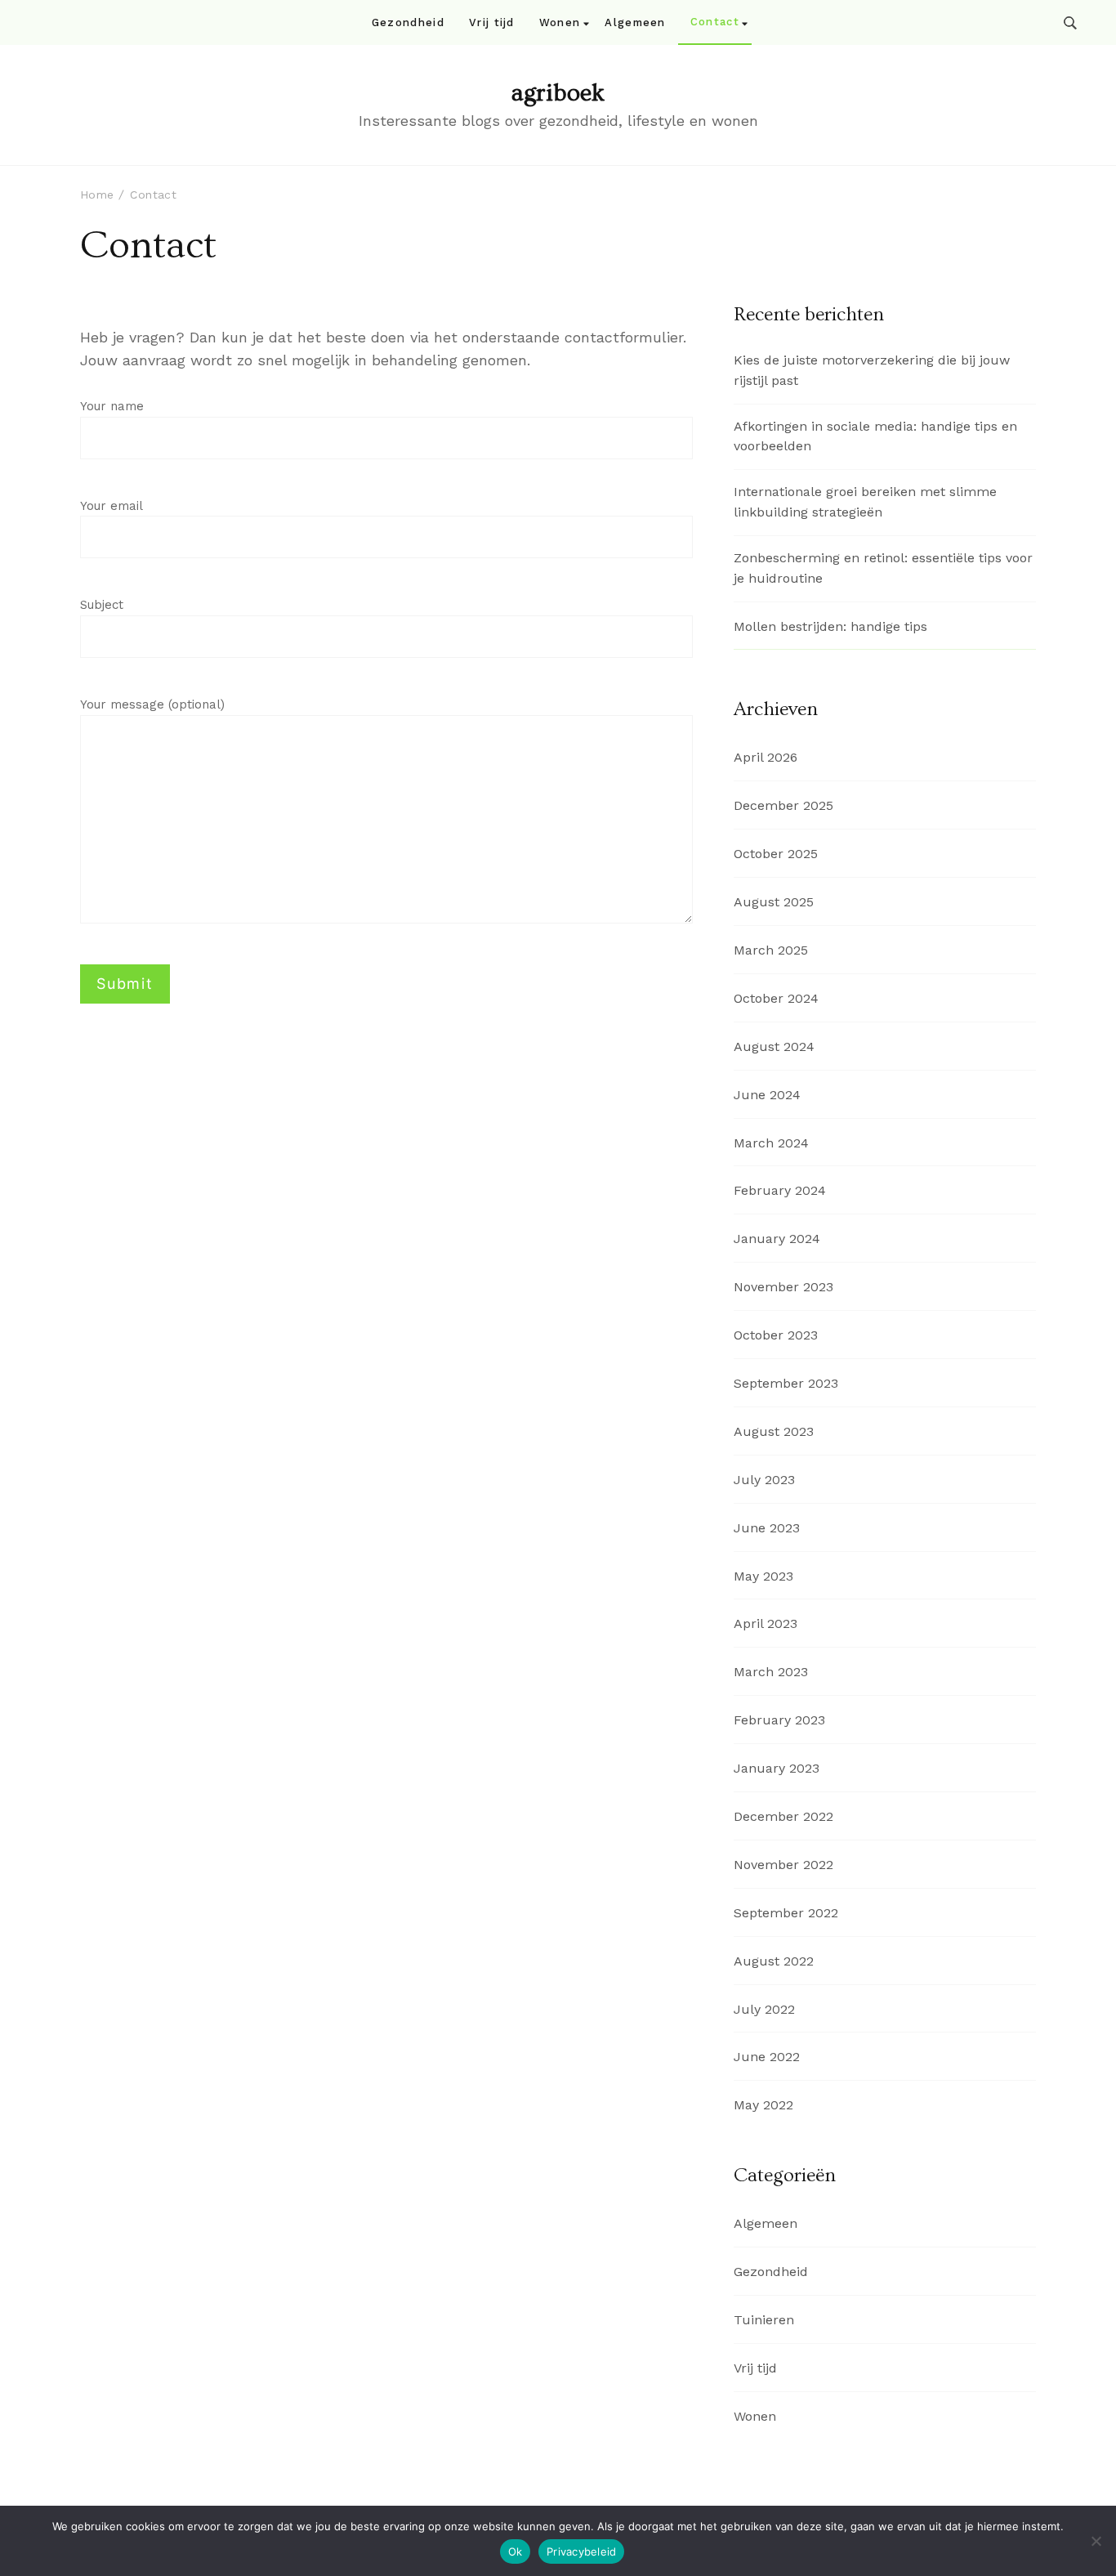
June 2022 (767, 2057)
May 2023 (763, 1576)
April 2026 (766, 757)
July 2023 (764, 1480)
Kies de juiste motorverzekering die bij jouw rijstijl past (872, 370)
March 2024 (771, 1143)
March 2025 (771, 950)
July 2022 (764, 2009)
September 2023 (786, 1383)
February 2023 (779, 1720)
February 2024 (780, 1190)
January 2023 (777, 1768)
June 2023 (767, 1528)
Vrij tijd (492, 22)
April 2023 (766, 1623)
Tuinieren (764, 2320)
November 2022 (783, 1865)
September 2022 (786, 1913)
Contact (715, 22)
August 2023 (774, 1431)
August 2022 (774, 1961)
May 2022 (763, 2105)
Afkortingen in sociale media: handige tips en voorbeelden (875, 436)
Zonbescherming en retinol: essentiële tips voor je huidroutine (883, 568)
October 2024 (776, 998)
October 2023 (776, 1335)
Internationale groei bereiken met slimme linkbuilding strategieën (865, 502)
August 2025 (774, 902)
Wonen (560, 22)
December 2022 (783, 1816)
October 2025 (776, 854)
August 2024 (774, 1046)
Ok (516, 2551)
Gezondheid (408, 22)
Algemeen (635, 22)
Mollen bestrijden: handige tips (830, 626)
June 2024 (767, 1095)
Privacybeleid (581, 2551)
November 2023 (783, 1287)
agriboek (558, 93)
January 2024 (777, 1239)
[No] (1096, 2541)
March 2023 (771, 1672)
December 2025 (783, 805)
